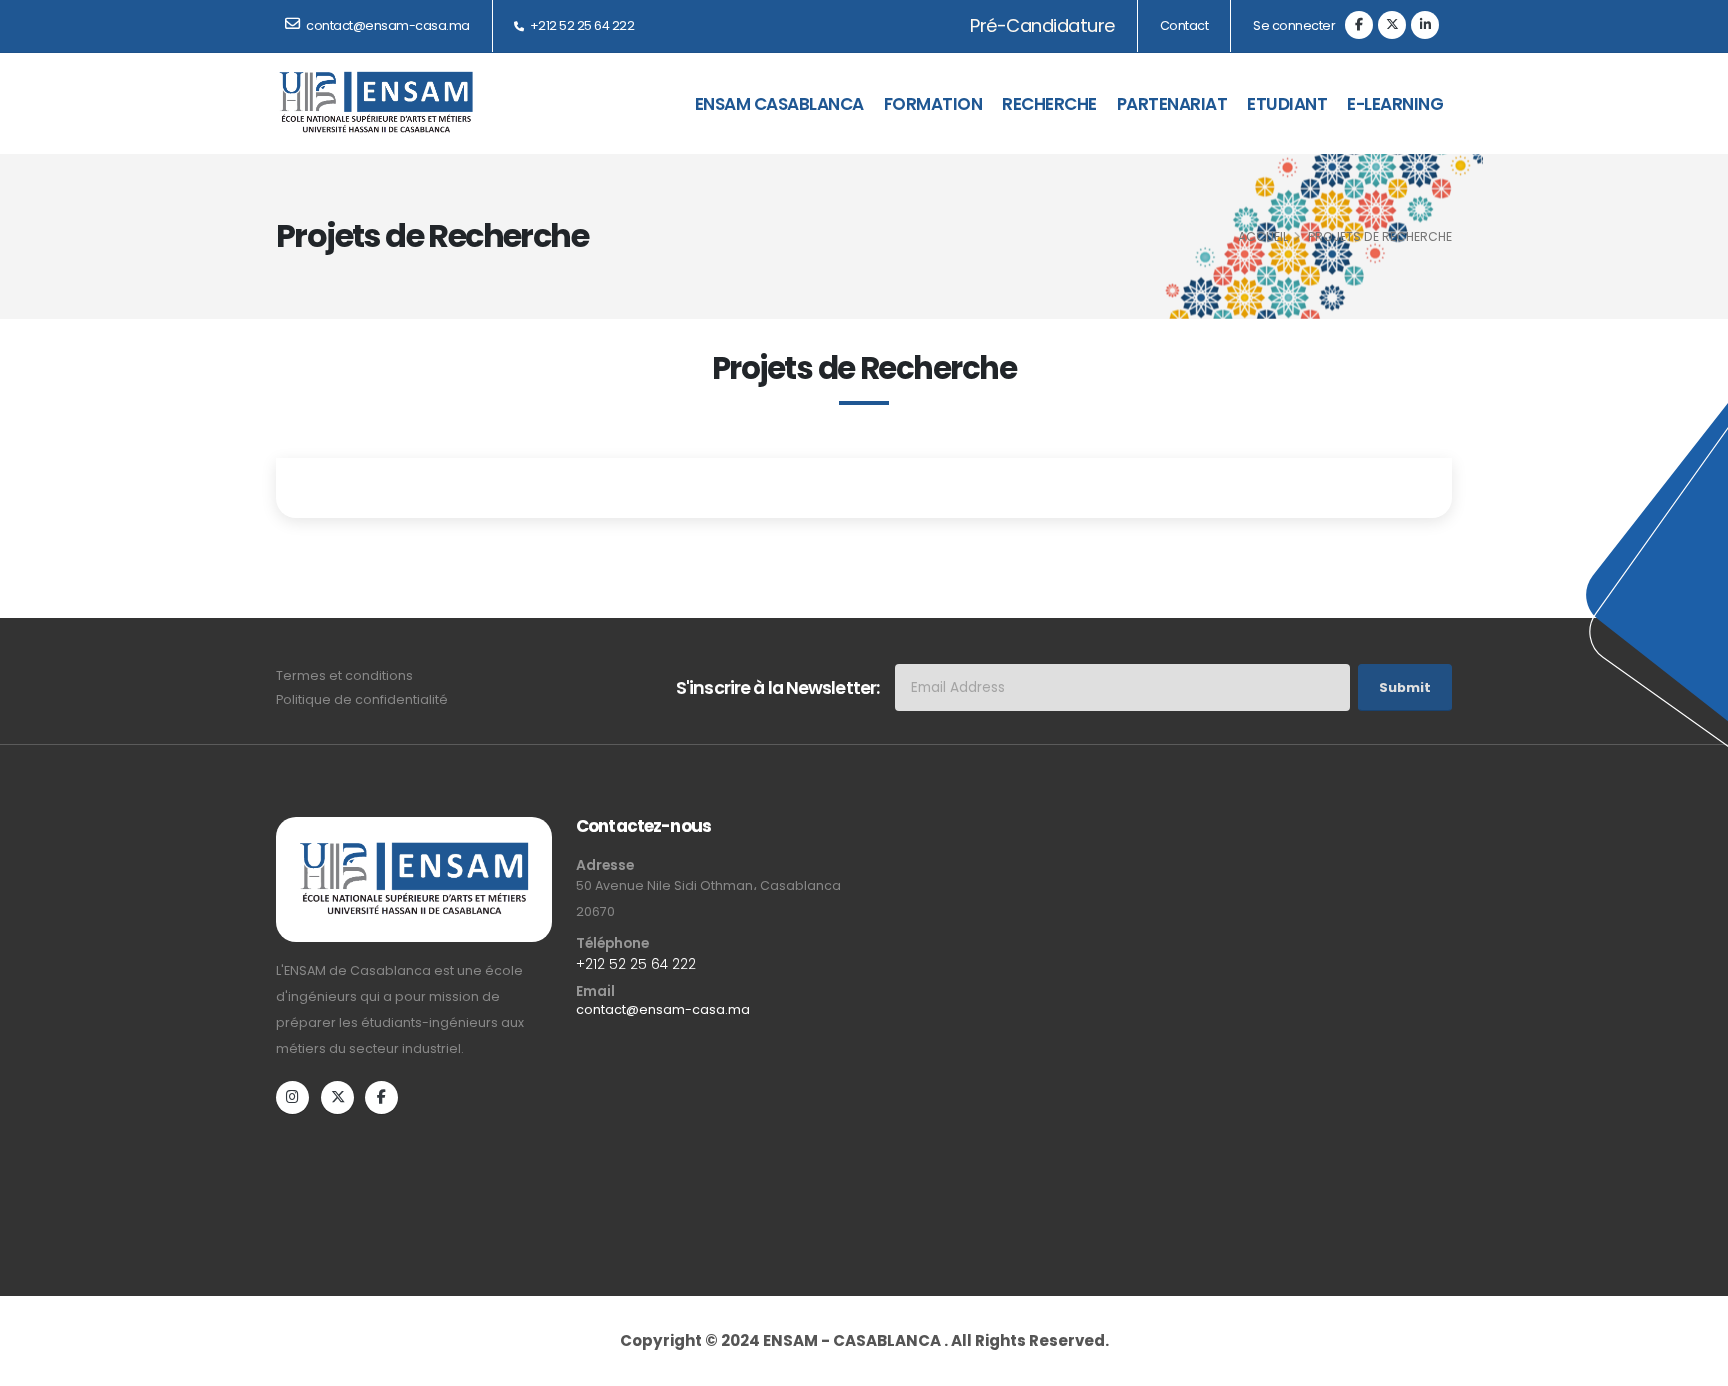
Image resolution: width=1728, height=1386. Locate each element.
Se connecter (1294, 25)
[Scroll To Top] (1693, 1343)
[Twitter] (1392, 25)
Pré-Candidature (1043, 25)
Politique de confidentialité (362, 699)
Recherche (1049, 104)
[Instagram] (292, 1097)
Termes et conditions (344, 675)
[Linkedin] (1425, 25)
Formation (933, 104)
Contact (1184, 25)
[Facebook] (1359, 25)
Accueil (1263, 236)
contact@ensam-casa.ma (663, 1009)
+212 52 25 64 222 (580, 25)
